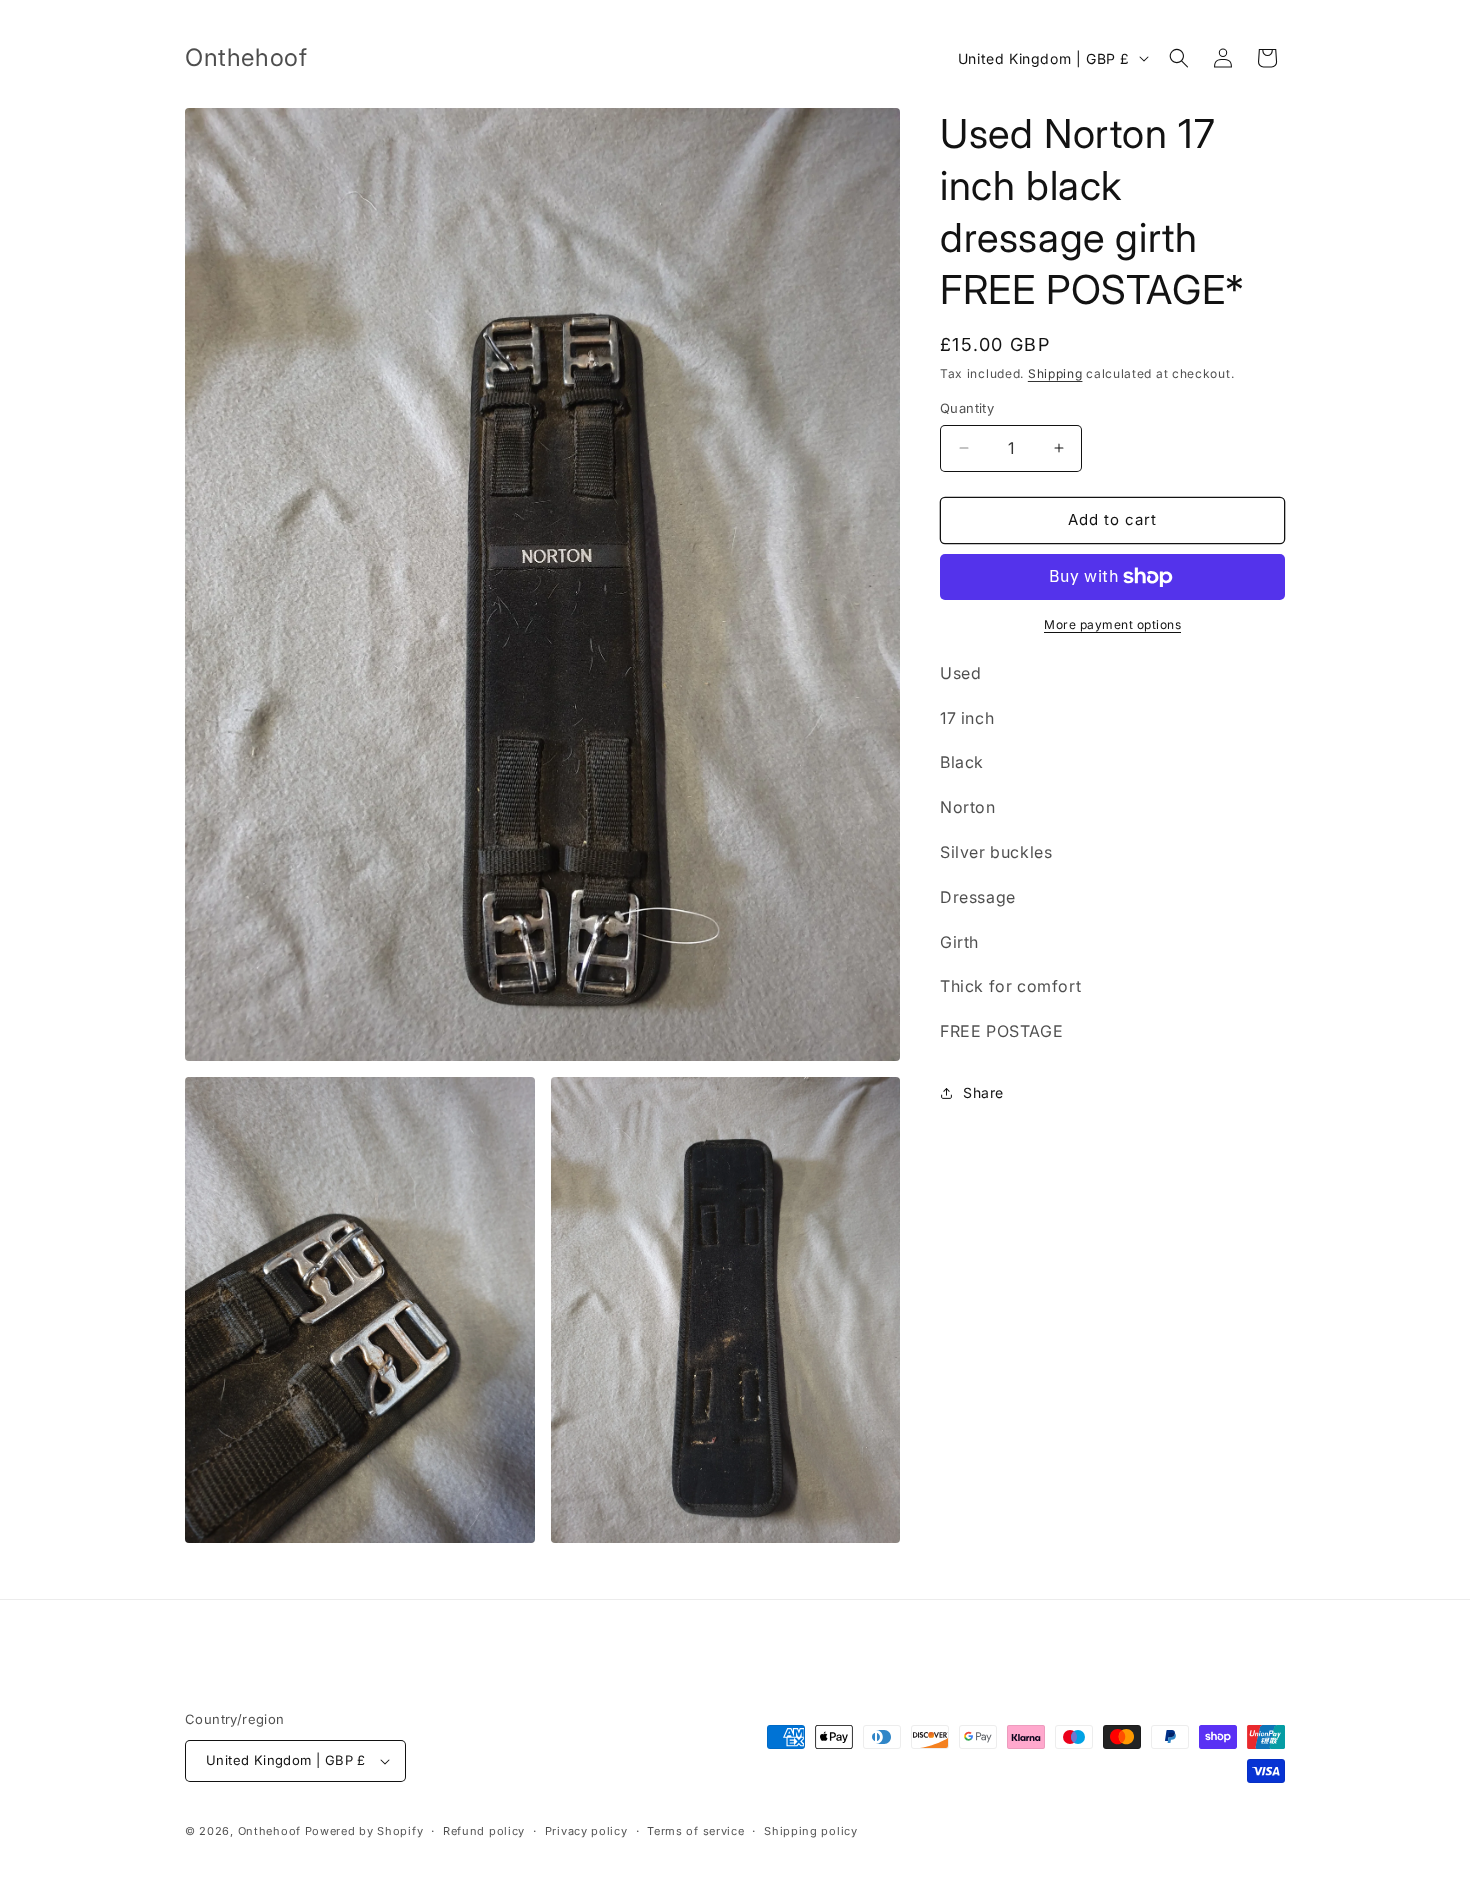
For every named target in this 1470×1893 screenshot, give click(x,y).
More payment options (1112, 624)
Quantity (967, 408)
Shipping (1055, 373)
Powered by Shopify (364, 1831)
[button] (1179, 58)
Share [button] (983, 1092)
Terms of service (695, 1831)
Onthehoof (269, 1831)
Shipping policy (811, 1831)
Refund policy (484, 1831)
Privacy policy (586, 1831)
